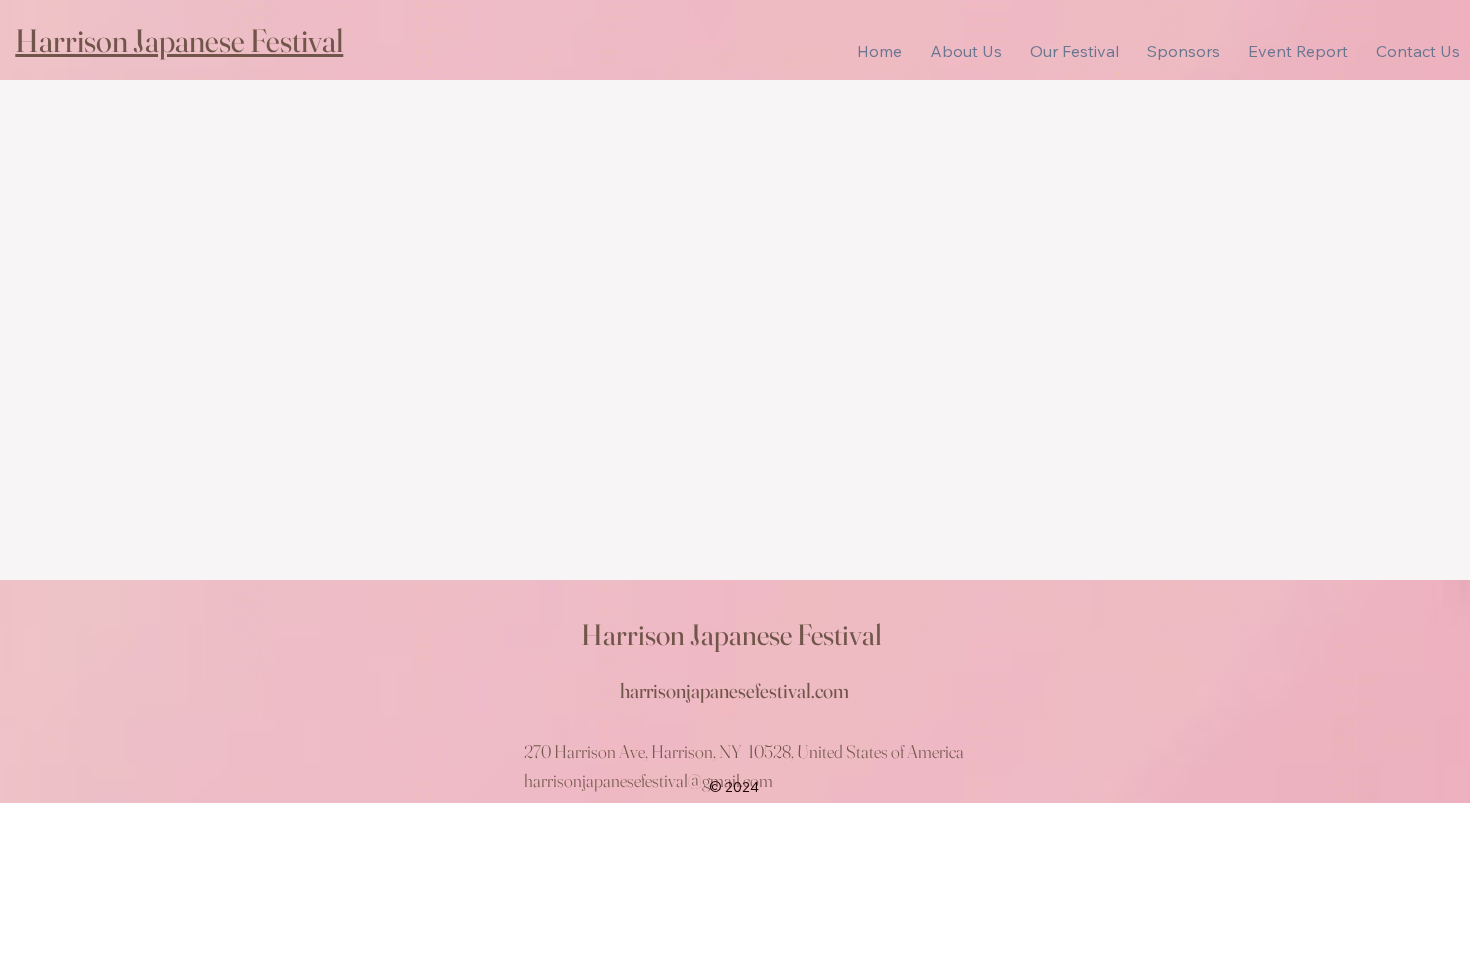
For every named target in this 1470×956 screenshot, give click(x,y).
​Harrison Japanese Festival (179, 40)
